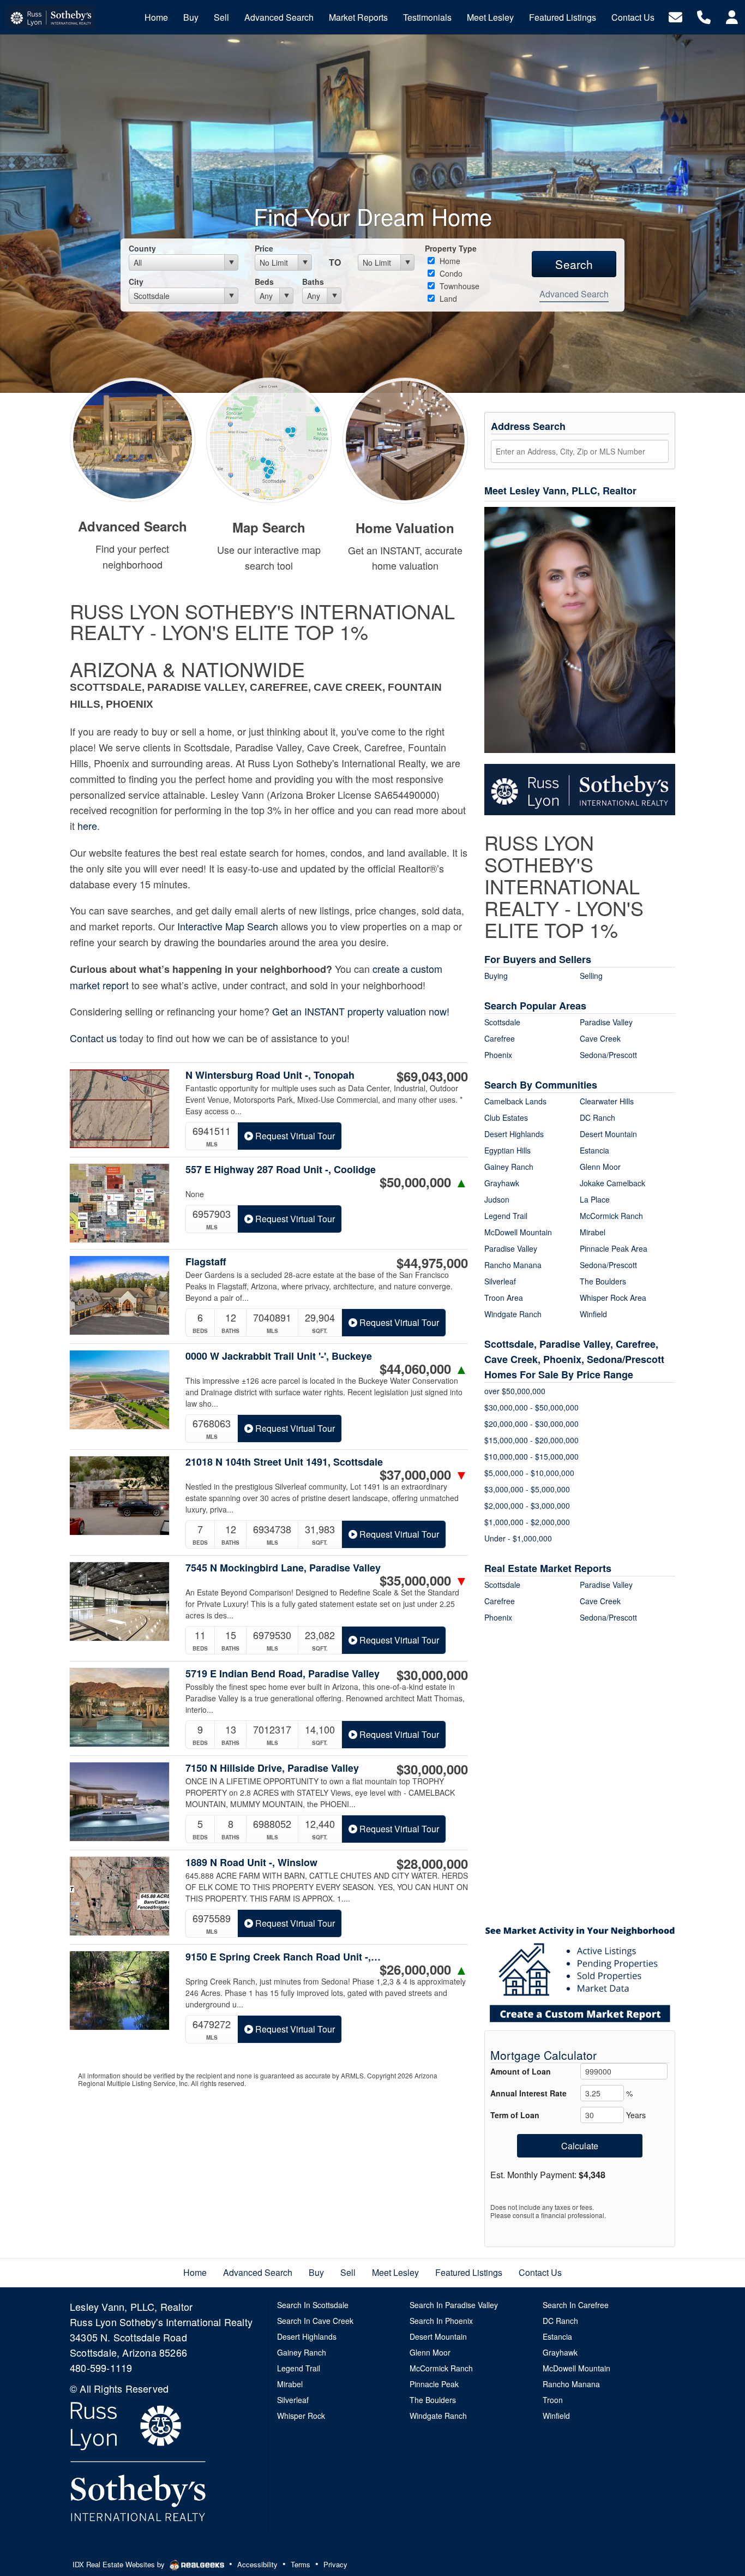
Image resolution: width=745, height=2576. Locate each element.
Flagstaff (206, 1262)
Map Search (269, 527)
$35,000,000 (424, 1580)
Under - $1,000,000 (518, 1538)
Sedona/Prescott (608, 1055)
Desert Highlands (514, 1134)
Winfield (593, 1314)
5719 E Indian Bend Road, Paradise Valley (283, 1674)
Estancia (594, 1150)
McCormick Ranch (611, 1216)
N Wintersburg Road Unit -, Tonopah (270, 1075)
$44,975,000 (432, 1263)
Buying (496, 976)
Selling (591, 976)
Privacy (335, 2564)
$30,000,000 (432, 1675)
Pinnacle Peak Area (614, 1248)
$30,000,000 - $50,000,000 (531, 1407)
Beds (264, 282)
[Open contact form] (675, 16)
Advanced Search (574, 294)
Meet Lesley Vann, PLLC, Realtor (560, 491)
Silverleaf (500, 1281)
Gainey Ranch (509, 1167)
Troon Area (504, 1298)
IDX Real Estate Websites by (120, 2564)
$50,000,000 (424, 1182)
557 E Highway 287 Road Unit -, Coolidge (281, 1170)
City (136, 282)
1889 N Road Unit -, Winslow (251, 1863)
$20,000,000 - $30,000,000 (531, 1424)
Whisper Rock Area (613, 1298)
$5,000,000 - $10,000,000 (529, 1473)
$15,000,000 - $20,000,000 (531, 1440)
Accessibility (257, 2564)
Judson (497, 1199)
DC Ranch (597, 1117)
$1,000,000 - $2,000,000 (527, 1522)
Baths (313, 282)
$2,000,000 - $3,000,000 (527, 1505)
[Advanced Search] (133, 438)
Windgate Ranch (513, 1314)
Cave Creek (600, 1038)
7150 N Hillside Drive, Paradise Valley (272, 1768)
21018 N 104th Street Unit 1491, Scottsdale (284, 1462)
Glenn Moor (600, 1167)
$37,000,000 (424, 1474)
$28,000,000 (432, 1863)
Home (449, 261)
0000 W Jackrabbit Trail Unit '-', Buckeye (279, 1356)
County (142, 248)
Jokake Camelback (612, 1183)
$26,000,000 (424, 1969)
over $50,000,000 (515, 1391)
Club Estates (506, 1117)
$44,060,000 (424, 1368)
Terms (301, 2564)
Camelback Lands (515, 1101)
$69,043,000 (432, 1076)
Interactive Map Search (228, 926)
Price (264, 248)
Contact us (93, 1038)
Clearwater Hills (607, 1101)
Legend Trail (506, 1216)
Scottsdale (502, 1022)
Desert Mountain (608, 1134)
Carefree (500, 1038)
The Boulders (603, 1281)
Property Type (451, 248)
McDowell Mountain (518, 1232)
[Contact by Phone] (704, 16)
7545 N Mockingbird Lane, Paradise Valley (283, 1568)
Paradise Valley (606, 1022)
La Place (595, 1199)
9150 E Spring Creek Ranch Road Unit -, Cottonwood (284, 1957)
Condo (450, 273)
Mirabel (593, 1232)
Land (447, 298)
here (87, 826)
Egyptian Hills (507, 1150)
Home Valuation (405, 528)
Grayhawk (502, 1183)
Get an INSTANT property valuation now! (361, 1011)
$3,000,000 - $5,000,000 (527, 1489)
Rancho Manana (513, 1265)
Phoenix (498, 1055)
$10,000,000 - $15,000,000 (531, 1456)
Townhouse (458, 286)
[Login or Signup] (732, 16)
